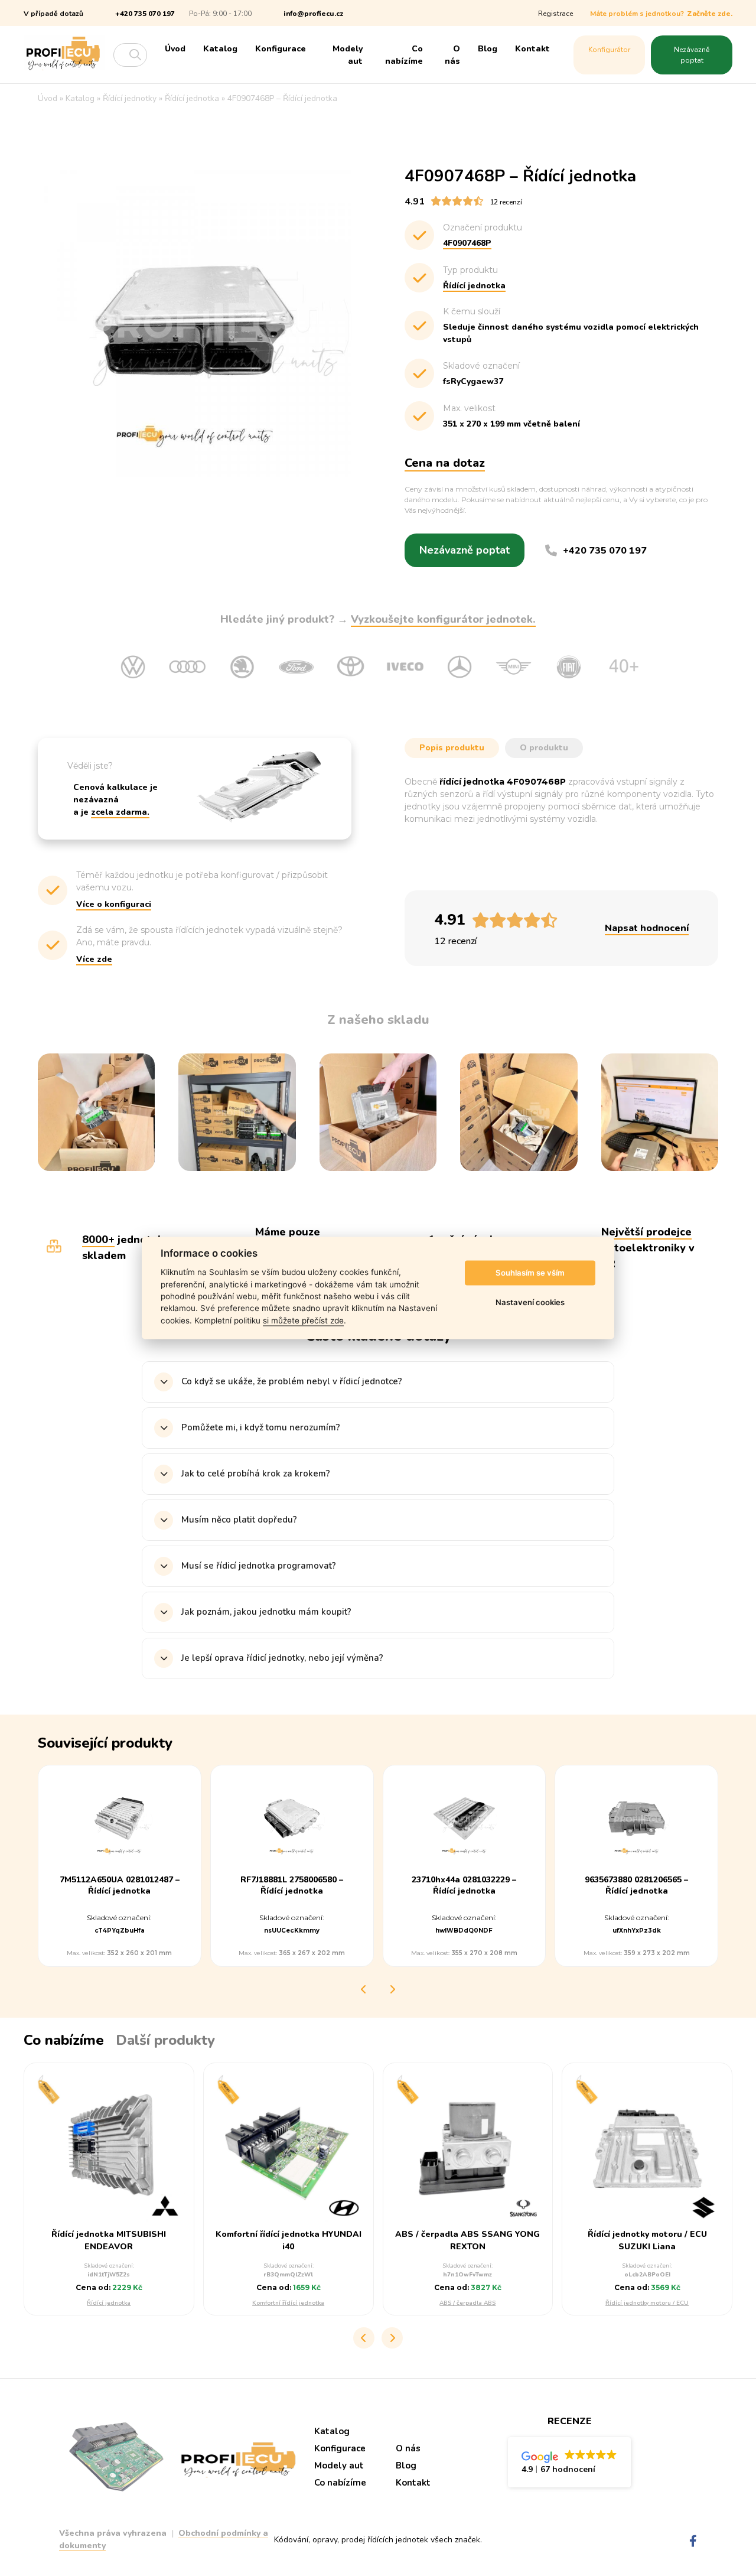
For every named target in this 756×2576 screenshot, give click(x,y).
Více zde (94, 959)
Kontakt (532, 49)
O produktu (544, 748)
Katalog (220, 49)
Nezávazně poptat (692, 55)
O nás (452, 55)
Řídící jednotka (109, 2303)
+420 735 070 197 (145, 14)
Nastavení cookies (530, 1302)
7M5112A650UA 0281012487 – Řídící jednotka (120, 1886)
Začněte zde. (710, 14)
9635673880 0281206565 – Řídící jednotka (636, 1886)
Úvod (175, 49)
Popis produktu (452, 748)
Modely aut (348, 55)
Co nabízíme (404, 55)
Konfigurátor (609, 50)
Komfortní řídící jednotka (288, 2303)
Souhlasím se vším (530, 1273)
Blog (488, 49)
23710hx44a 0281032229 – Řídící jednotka (464, 1886)
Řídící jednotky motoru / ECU (647, 2303)
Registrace (555, 14)
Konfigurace (281, 49)
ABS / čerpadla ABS (467, 2303)
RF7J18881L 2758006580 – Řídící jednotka (292, 1886)
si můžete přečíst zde (303, 1320)
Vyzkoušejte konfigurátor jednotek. (443, 619)
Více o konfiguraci (114, 904)
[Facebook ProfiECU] (693, 2541)
